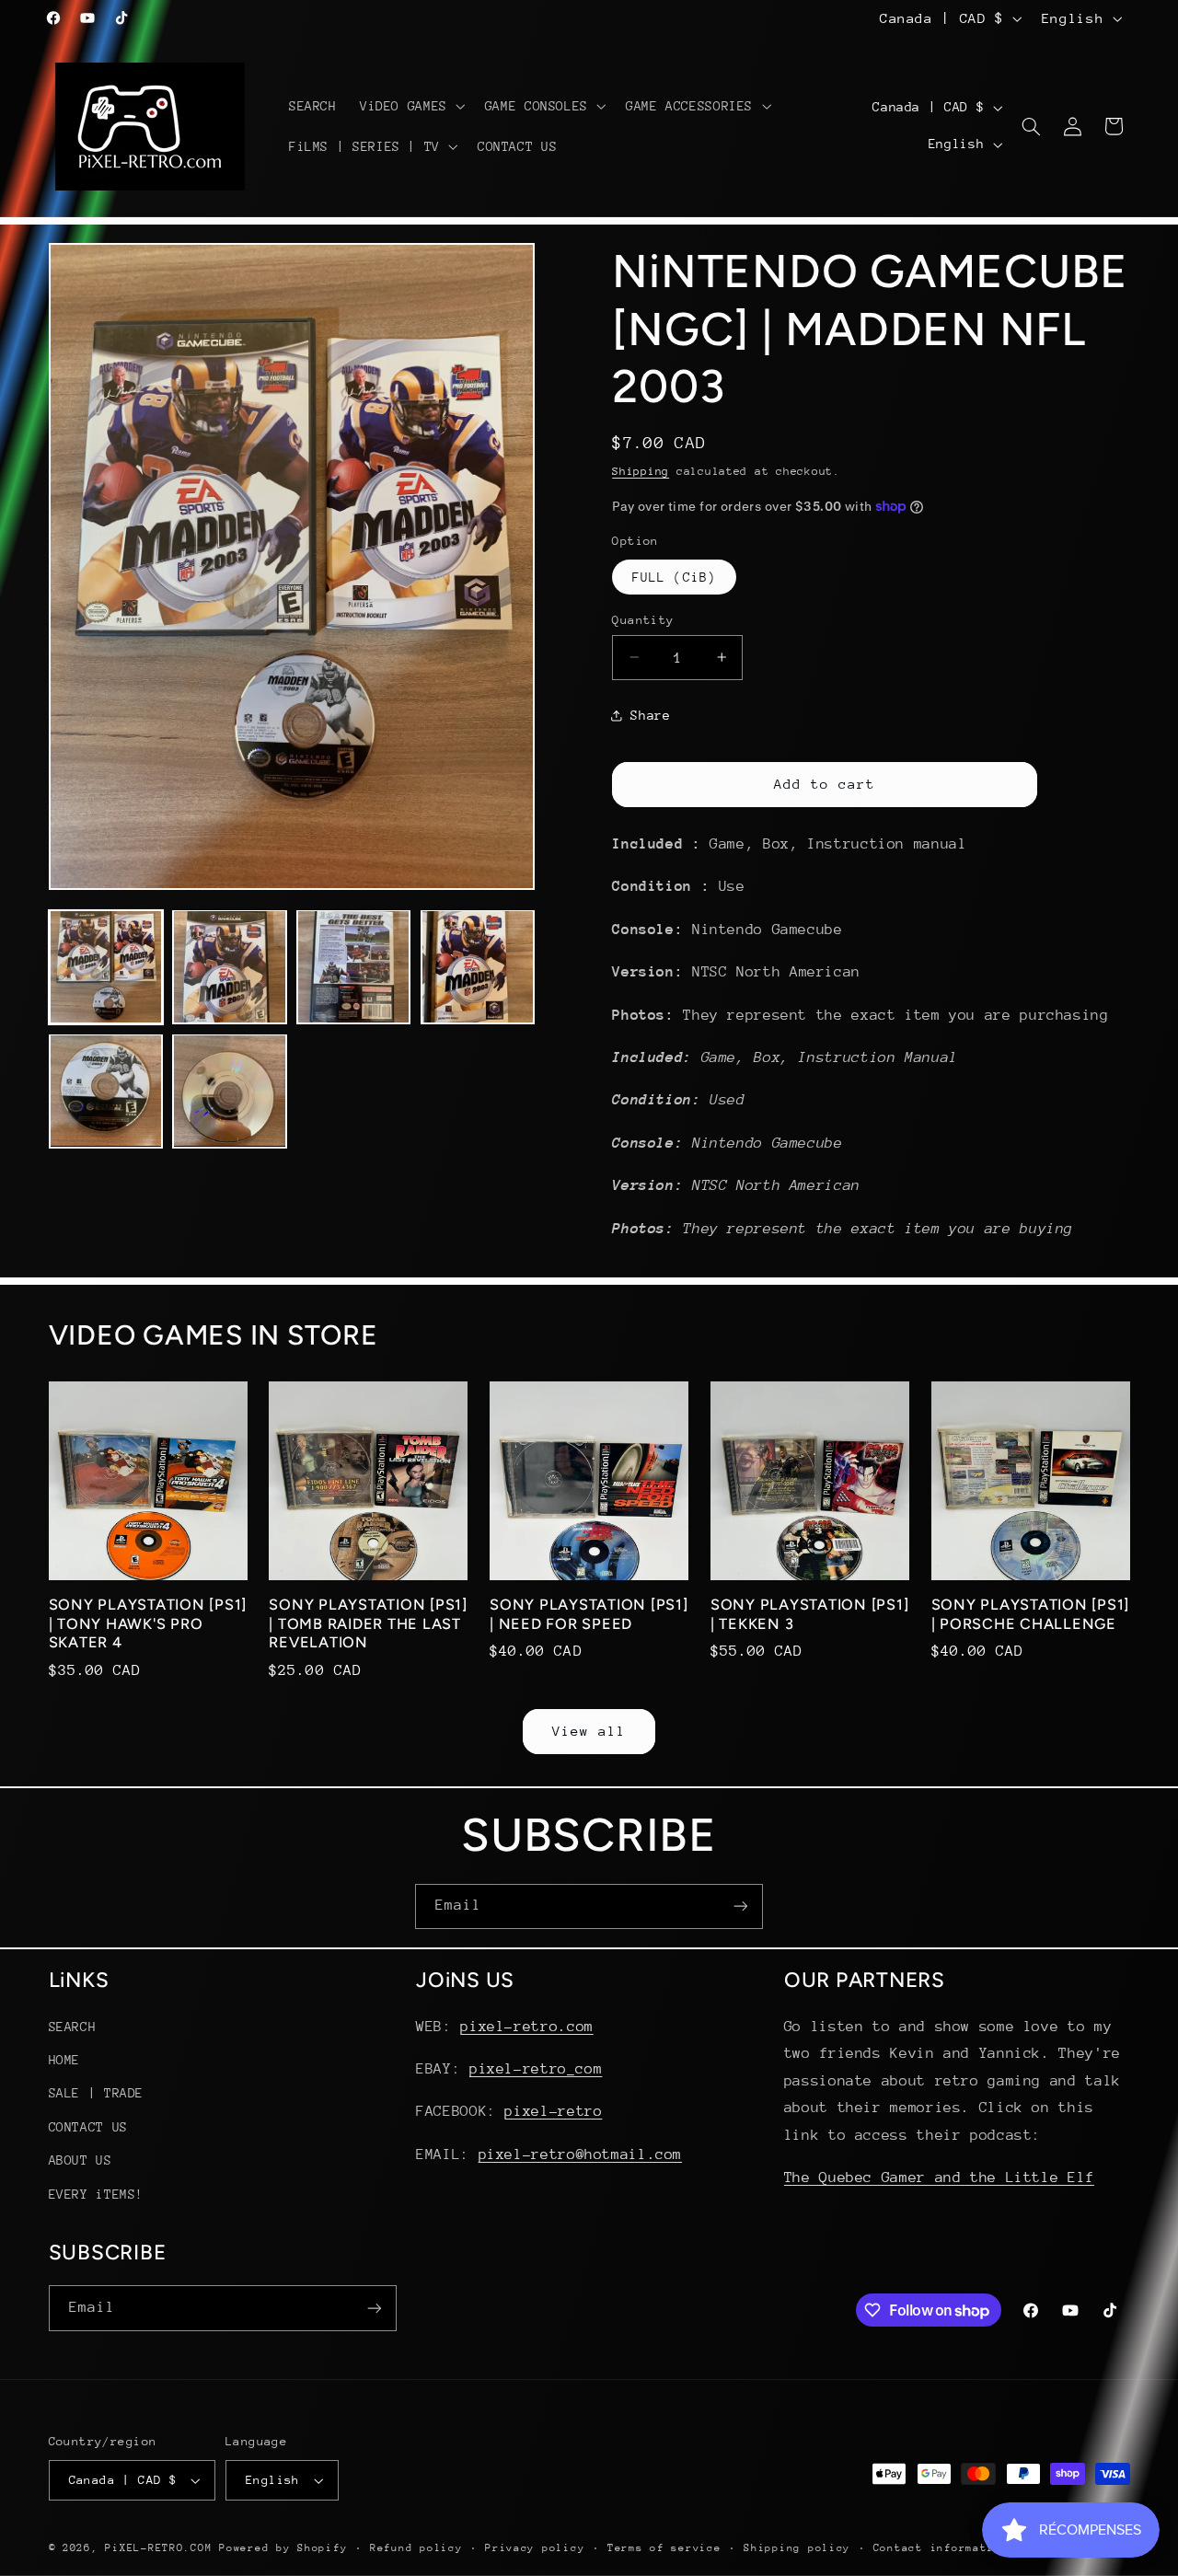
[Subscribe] (741, 1906)
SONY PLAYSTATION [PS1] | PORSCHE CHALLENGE (1031, 1615)
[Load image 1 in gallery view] (106, 966)
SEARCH (73, 2026)
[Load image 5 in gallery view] (106, 1091)
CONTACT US (88, 2126)
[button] (410, 106)
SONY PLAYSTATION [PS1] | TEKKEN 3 (810, 1615)
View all (589, 1730)
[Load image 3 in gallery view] (353, 966)
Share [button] (650, 715)
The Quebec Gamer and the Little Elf (939, 2177)
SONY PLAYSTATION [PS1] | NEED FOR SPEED (589, 1615)
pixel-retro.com (526, 2026)
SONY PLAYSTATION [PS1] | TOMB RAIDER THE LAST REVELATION (368, 1624)
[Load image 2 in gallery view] (229, 966)
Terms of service (664, 2548)
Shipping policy (797, 2548)
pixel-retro (553, 2111)
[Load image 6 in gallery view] (229, 1091)
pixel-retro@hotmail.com (581, 2154)
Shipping (641, 470)
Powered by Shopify (283, 2548)
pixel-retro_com (536, 2069)
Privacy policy (535, 2548)
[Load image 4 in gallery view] (478, 966)
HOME (65, 2060)
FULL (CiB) (674, 576)
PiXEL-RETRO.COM (158, 2548)
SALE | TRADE (97, 2093)
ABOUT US (81, 2160)
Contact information (941, 2548)
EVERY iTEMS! (97, 2193)
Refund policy (416, 2548)
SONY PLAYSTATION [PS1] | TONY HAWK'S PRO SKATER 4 (148, 1624)
